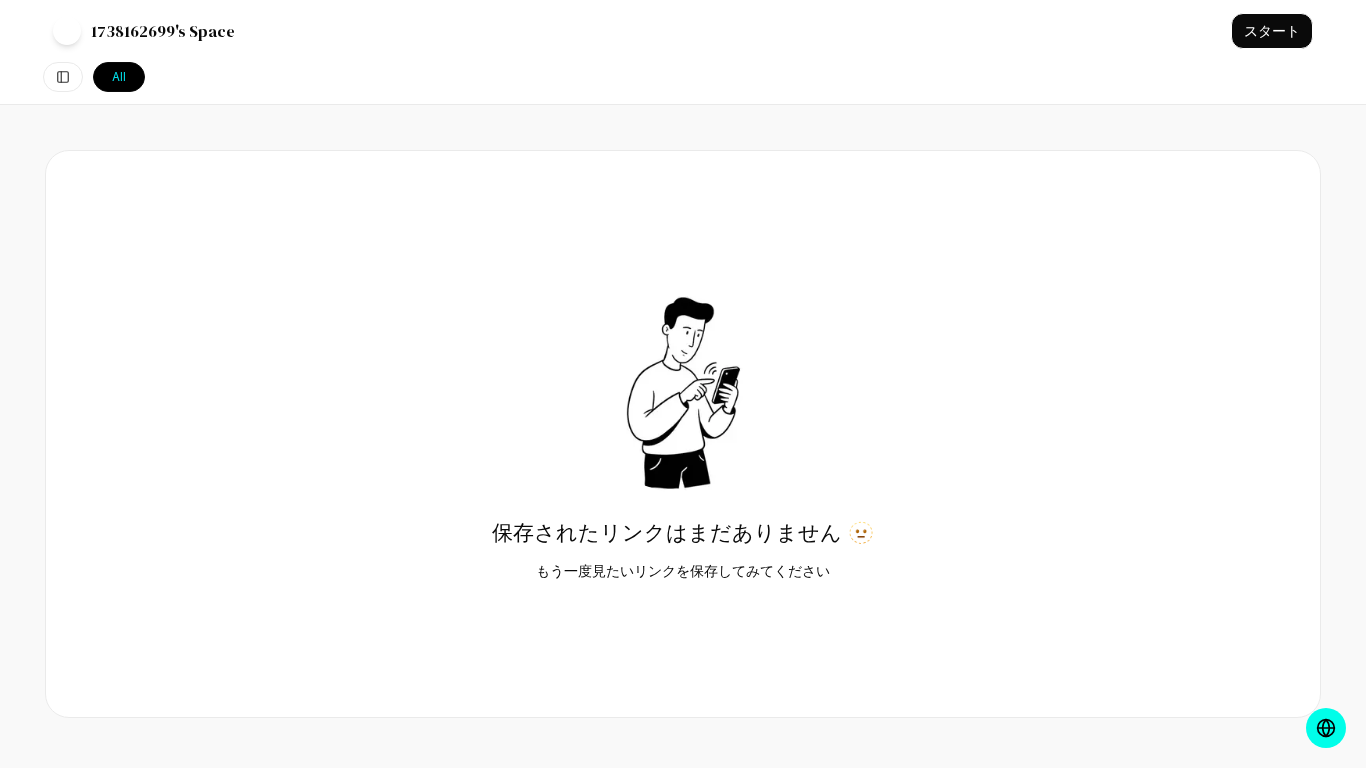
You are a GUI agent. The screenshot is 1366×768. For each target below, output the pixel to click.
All (119, 76)
